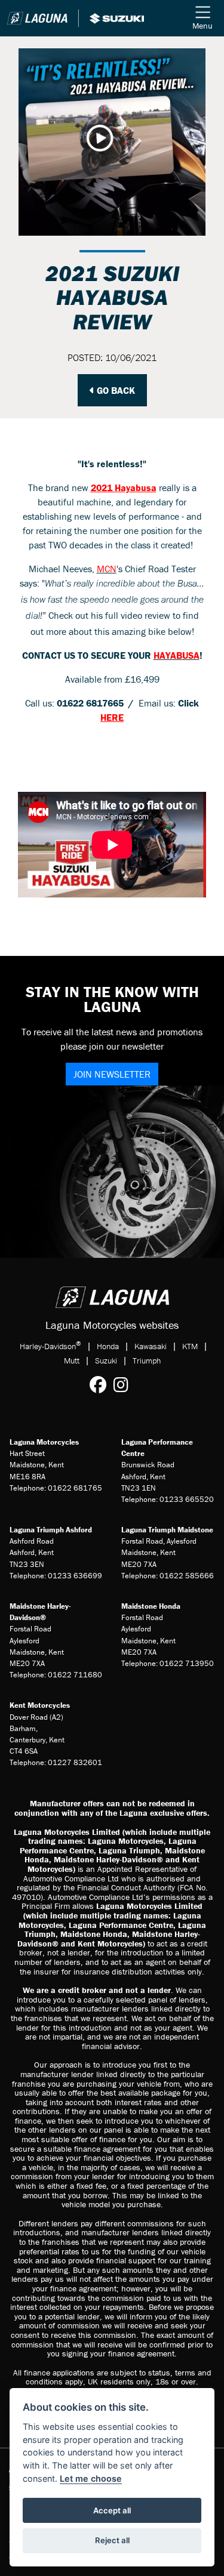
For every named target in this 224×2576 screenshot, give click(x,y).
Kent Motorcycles (40, 1705)
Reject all (112, 2540)
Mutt (72, 1361)
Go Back (115, 390)
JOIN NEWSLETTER (112, 1074)
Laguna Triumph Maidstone (167, 1530)
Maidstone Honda (151, 1606)
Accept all (112, 2510)
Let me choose (91, 2478)
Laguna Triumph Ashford (51, 1530)
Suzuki (106, 1361)
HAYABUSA (177, 655)
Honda (108, 1346)
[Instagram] (124, 1385)
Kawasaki (151, 1346)
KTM (190, 1346)
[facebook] (101, 1385)
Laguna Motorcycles (44, 1442)
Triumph (147, 1361)
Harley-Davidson (50, 1346)
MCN (107, 569)
